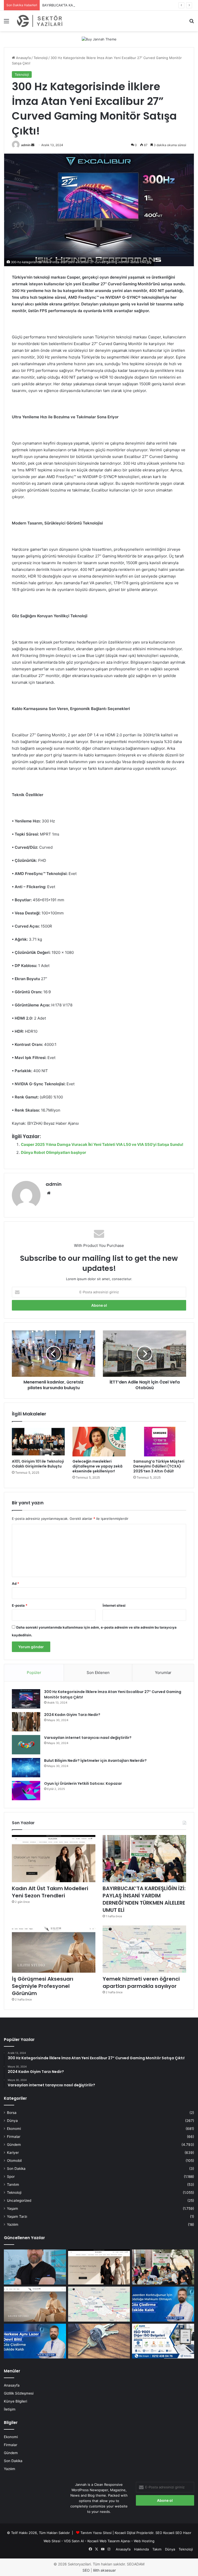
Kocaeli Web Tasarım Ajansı (109, 2541)
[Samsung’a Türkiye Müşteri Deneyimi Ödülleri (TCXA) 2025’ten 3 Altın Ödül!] (160, 1442)
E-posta (20, 1605)
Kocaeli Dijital (125, 2533)
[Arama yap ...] (192, 23)
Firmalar (14, 2137)
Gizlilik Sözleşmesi (19, 2393)
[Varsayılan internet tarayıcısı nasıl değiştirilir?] (26, 1745)
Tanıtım (13, 2185)
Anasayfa (23, 58)
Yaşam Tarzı (17, 2216)
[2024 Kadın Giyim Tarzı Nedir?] (26, 1722)
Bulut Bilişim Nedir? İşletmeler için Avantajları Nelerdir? (95, 1761)
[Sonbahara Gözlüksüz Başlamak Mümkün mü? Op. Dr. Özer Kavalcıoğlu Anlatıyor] (35, 2267)
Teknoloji (41, 58)
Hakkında (141, 2549)
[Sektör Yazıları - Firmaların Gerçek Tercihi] (40, 21)
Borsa (12, 2113)
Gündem (14, 2145)
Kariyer (13, 2153)
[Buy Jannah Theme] (99, 39)
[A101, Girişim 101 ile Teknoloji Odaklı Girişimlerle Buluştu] (38, 1442)
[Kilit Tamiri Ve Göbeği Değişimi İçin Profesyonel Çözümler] (99, 2341)
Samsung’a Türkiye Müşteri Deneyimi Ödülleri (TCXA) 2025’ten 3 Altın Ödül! (159, 1466)
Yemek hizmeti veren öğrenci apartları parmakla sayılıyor (141, 1982)
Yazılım (13, 2224)
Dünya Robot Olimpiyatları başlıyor (53, 1152)
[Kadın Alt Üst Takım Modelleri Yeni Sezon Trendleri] (54, 1859)
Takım (157, 2549)
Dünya (12, 2121)
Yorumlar (163, 1673)
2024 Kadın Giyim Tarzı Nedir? (72, 1715)
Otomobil (14, 2161)
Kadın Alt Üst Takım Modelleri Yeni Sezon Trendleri (50, 1892)
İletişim (10, 2409)
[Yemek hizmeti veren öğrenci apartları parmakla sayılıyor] (144, 1949)
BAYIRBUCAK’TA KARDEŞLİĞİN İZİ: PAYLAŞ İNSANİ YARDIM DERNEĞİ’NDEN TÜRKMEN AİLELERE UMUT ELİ (144, 1899)
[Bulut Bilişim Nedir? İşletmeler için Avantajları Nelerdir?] (26, 1768)
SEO (159, 2533)
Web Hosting (144, 2541)
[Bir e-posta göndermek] (33, 145)
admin (26, 145)
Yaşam (13, 2208)
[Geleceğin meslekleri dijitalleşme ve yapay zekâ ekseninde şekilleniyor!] (99, 1442)
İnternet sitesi (114, 1605)
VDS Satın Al (74, 2541)
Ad (15, 1583)
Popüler (34, 1673)
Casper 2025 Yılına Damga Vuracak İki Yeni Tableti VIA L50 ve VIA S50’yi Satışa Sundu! (102, 1144)
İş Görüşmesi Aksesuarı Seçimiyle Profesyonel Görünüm (43, 1986)
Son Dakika (16, 2169)
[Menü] (6, 23)
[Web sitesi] (49, 1193)
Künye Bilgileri (15, 2401)
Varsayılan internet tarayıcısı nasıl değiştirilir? (88, 1738)
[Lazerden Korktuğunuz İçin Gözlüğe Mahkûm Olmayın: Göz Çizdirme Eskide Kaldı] (163, 2304)
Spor (11, 2177)
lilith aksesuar (104, 2570)
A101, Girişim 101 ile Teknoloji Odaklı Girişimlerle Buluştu (38, 1464)
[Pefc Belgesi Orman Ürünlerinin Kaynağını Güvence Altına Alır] (163, 2341)
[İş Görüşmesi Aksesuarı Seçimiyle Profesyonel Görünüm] (54, 1949)
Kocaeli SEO (173, 2533)
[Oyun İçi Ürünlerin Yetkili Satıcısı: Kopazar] (26, 1791)
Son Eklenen (98, 1673)
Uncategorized (19, 2200)
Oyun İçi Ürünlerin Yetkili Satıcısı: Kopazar (83, 1783)
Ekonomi (14, 2129)
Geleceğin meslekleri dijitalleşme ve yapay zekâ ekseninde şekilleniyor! (97, 1466)
